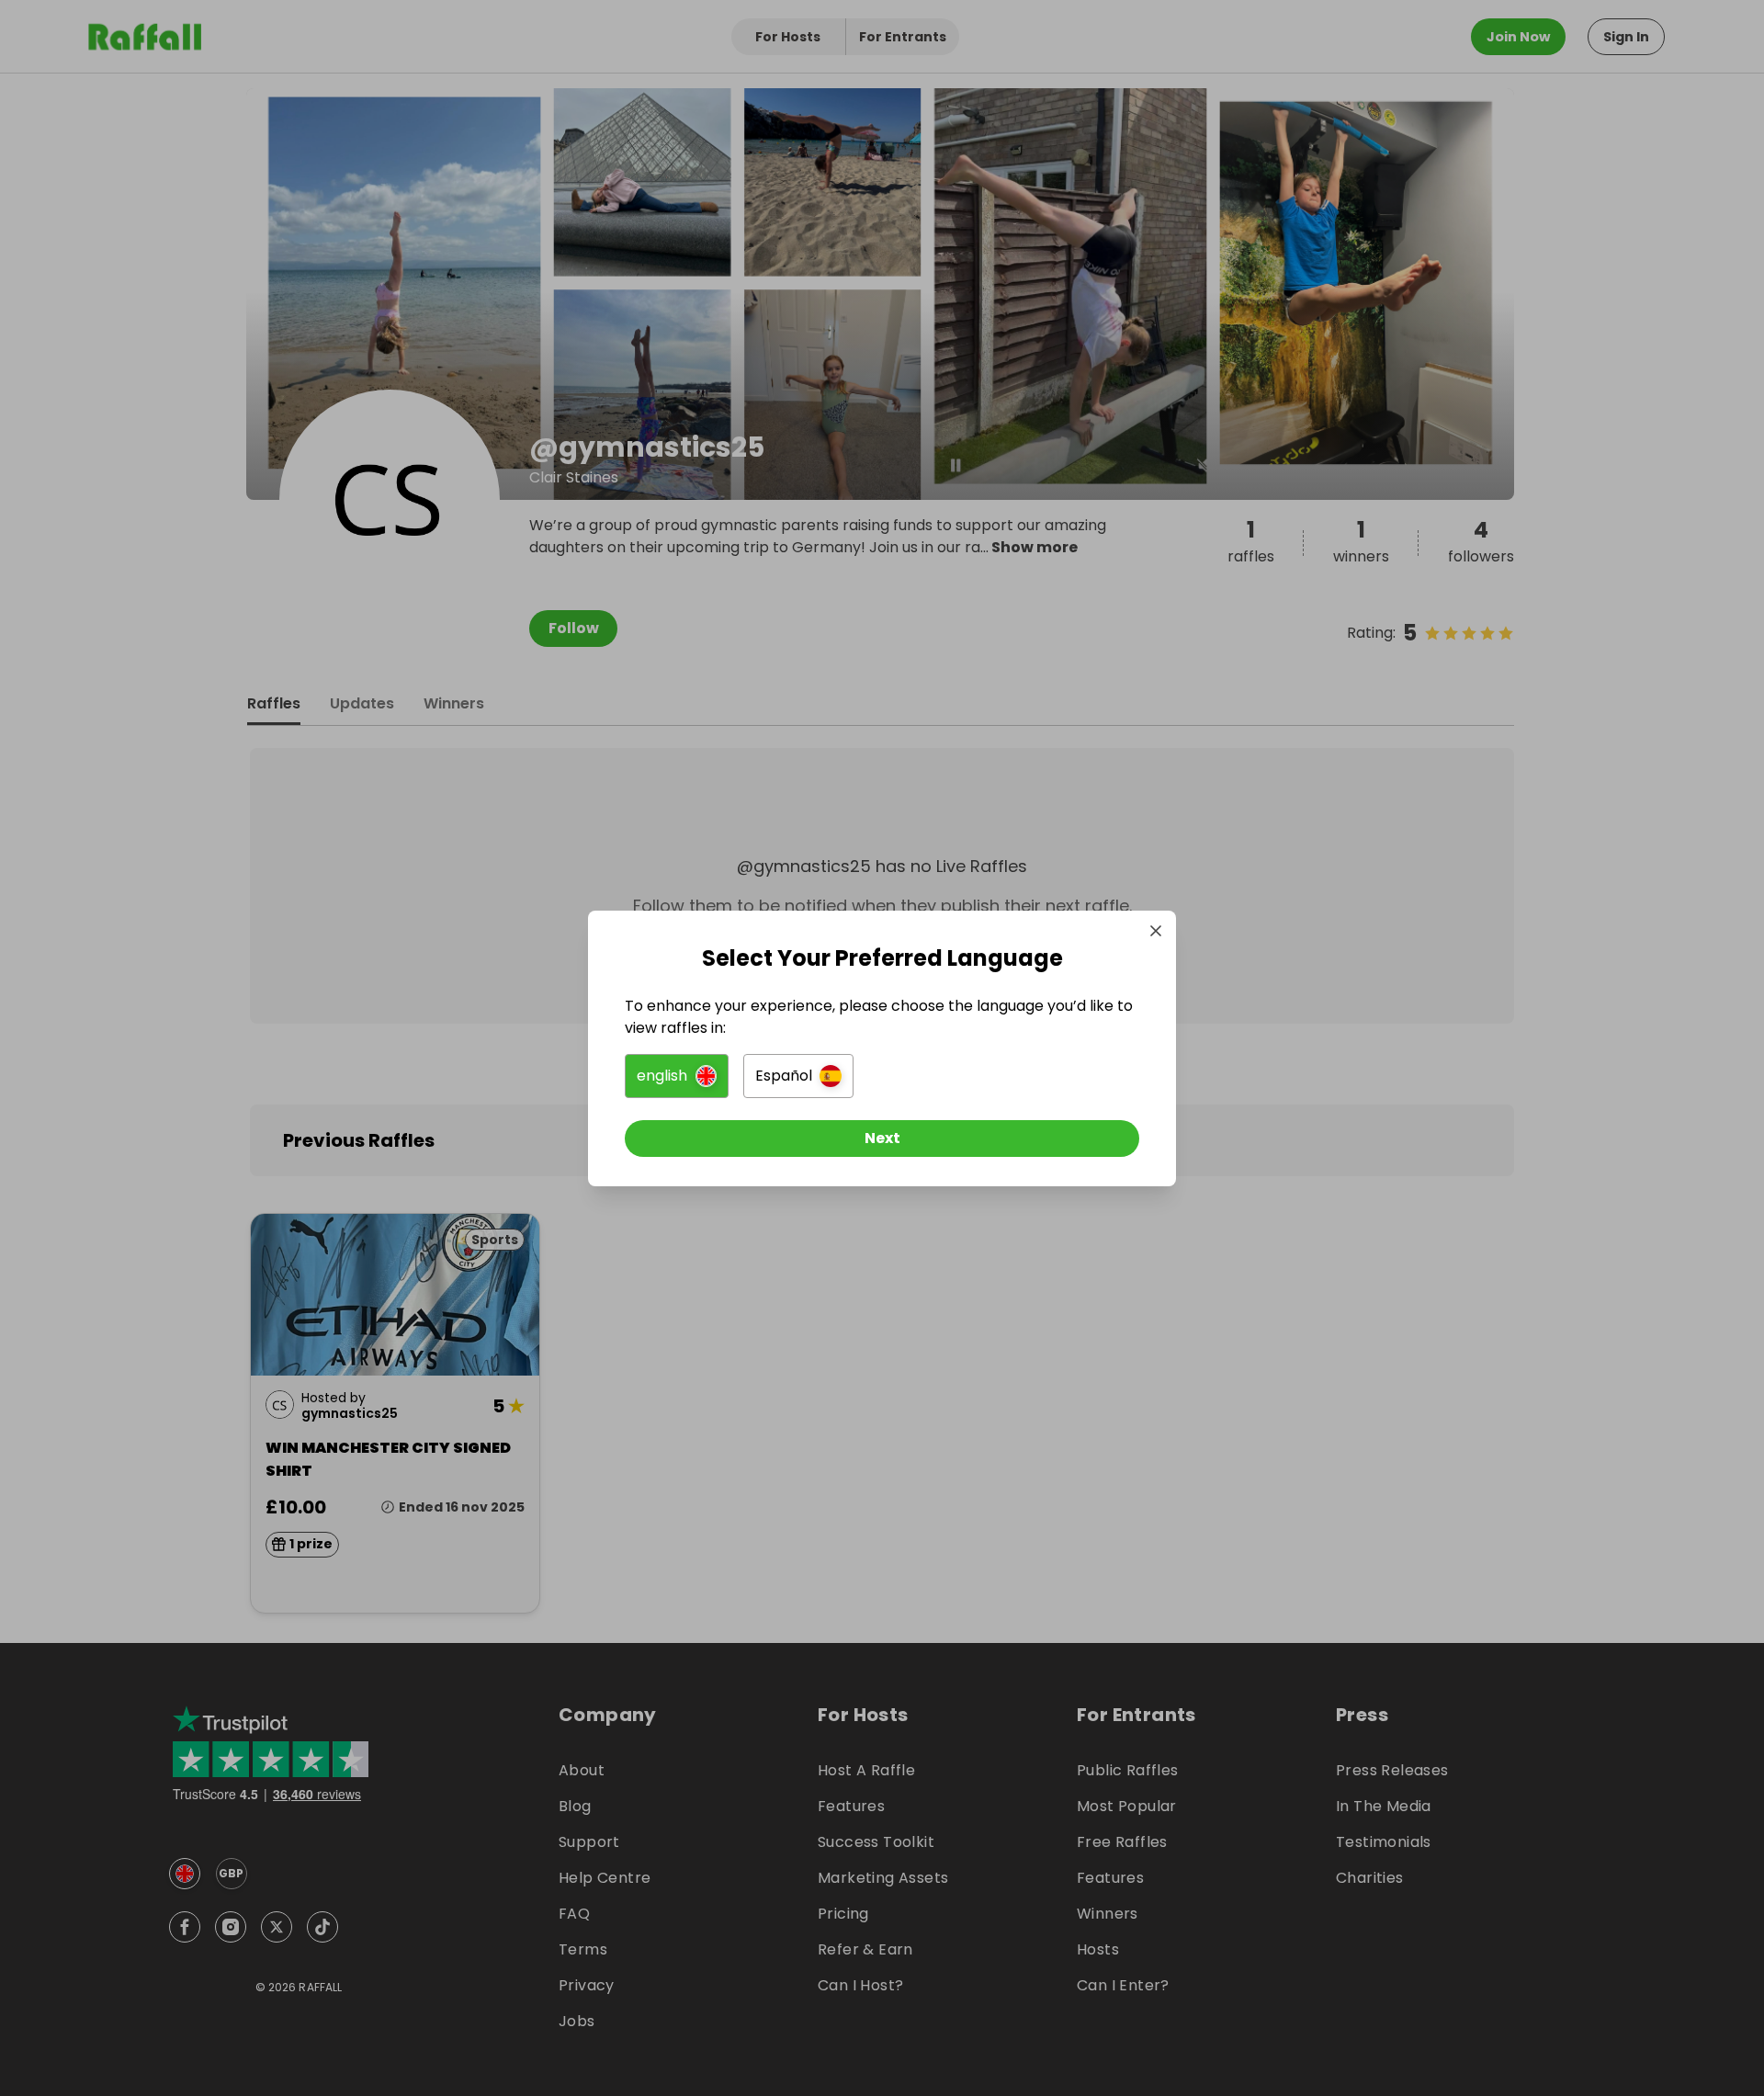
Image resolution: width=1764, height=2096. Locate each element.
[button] (677, 1076)
